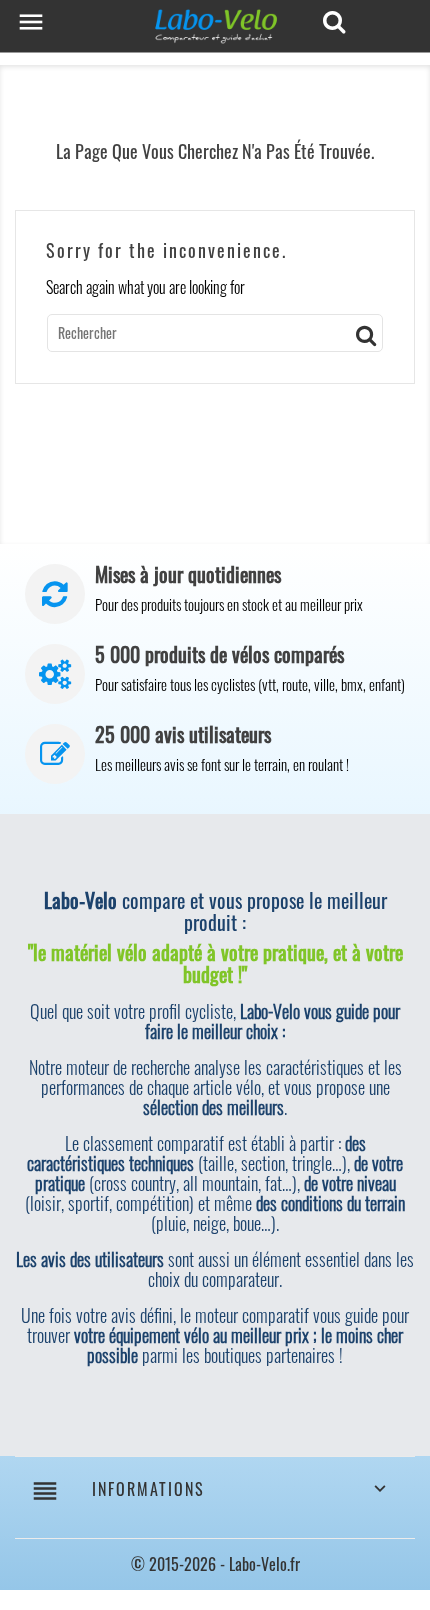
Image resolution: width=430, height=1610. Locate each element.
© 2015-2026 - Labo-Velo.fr (215, 1564)
